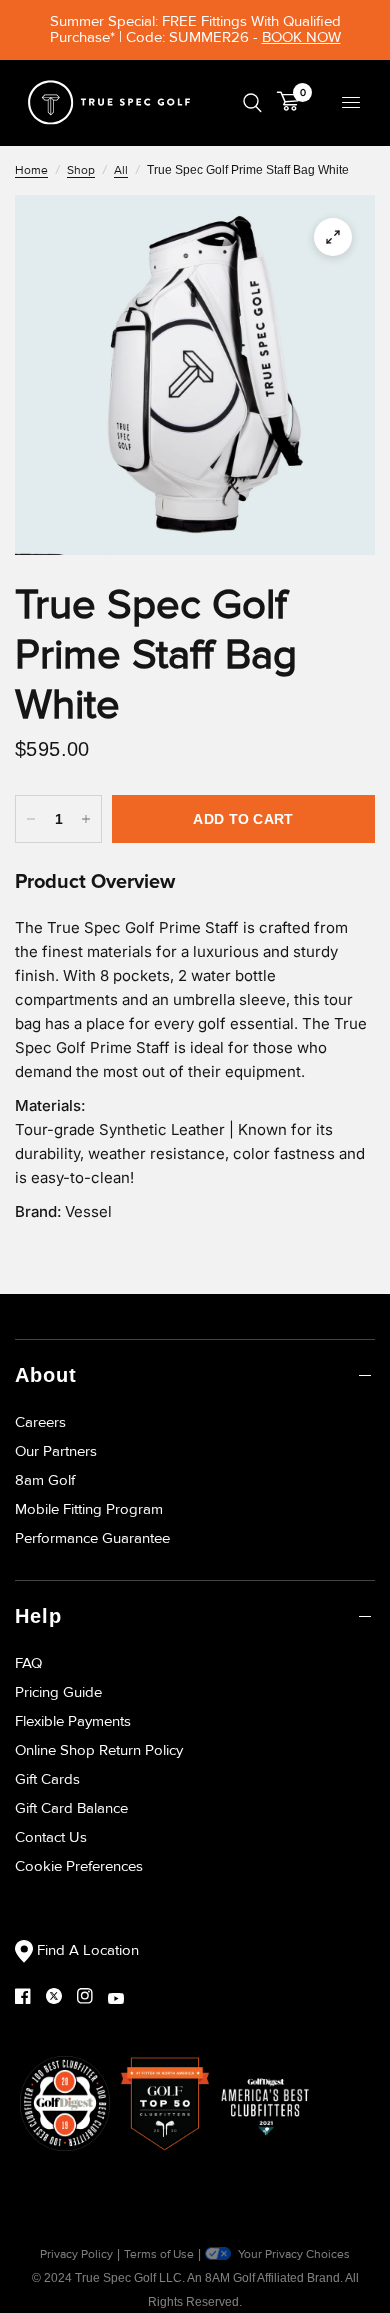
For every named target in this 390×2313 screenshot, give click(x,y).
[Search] (252, 102)
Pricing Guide (58, 1692)
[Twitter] (61, 1996)
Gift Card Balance (71, 1808)
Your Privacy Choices (292, 2254)
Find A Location (86, 1950)
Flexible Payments (73, 1721)
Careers (40, 1422)
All (121, 170)
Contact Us (51, 1837)
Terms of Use (159, 2254)
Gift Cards (47, 1779)
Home (31, 170)
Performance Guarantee (92, 1538)
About (46, 1375)
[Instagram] (92, 1996)
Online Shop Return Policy (99, 1750)
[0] (284, 102)
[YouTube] (123, 1998)
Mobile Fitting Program (89, 1509)
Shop (81, 170)
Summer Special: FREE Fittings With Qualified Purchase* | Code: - (195, 29)
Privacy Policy (76, 2254)
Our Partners (56, 1451)
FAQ (28, 1663)
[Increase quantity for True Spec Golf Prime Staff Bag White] (86, 819)
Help (38, 1616)
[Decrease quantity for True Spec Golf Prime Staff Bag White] (31, 819)
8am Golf (45, 1480)
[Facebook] (30, 1996)
